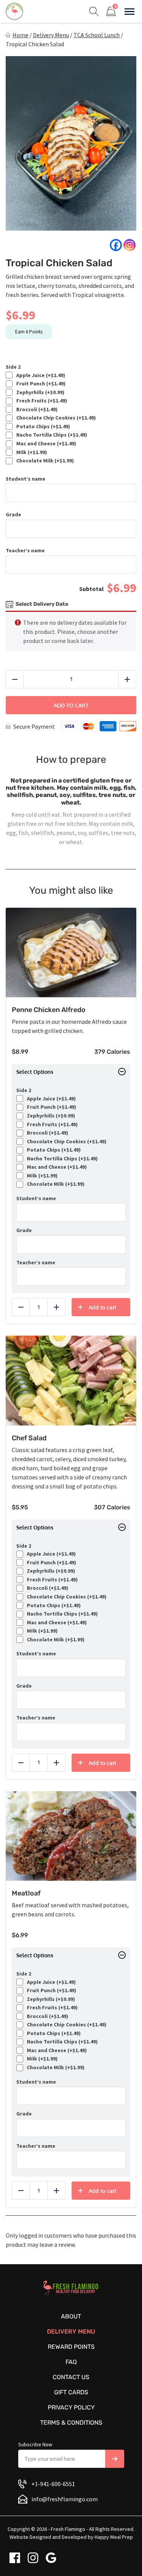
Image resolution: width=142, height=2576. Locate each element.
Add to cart (71, 705)
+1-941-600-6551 (53, 2484)
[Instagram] (130, 245)
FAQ (71, 2362)
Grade (13, 515)
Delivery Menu (51, 35)
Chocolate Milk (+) (44, 461)
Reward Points (71, 2347)
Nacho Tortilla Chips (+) (51, 435)
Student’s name (26, 479)
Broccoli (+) (36, 409)
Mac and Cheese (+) (45, 444)
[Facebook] (116, 245)
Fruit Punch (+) (40, 384)
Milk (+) (30, 452)
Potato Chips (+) (42, 427)
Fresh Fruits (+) (41, 401)
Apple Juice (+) (40, 375)
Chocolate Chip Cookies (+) (55, 418)
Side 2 (13, 367)
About (71, 2316)
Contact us (71, 2377)
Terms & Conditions (71, 2423)
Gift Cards (71, 2392)
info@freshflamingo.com (65, 2499)
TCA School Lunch (97, 35)
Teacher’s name (25, 551)
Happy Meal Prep (114, 2537)
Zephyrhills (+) (39, 392)
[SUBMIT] (115, 2459)
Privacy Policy (71, 2407)
